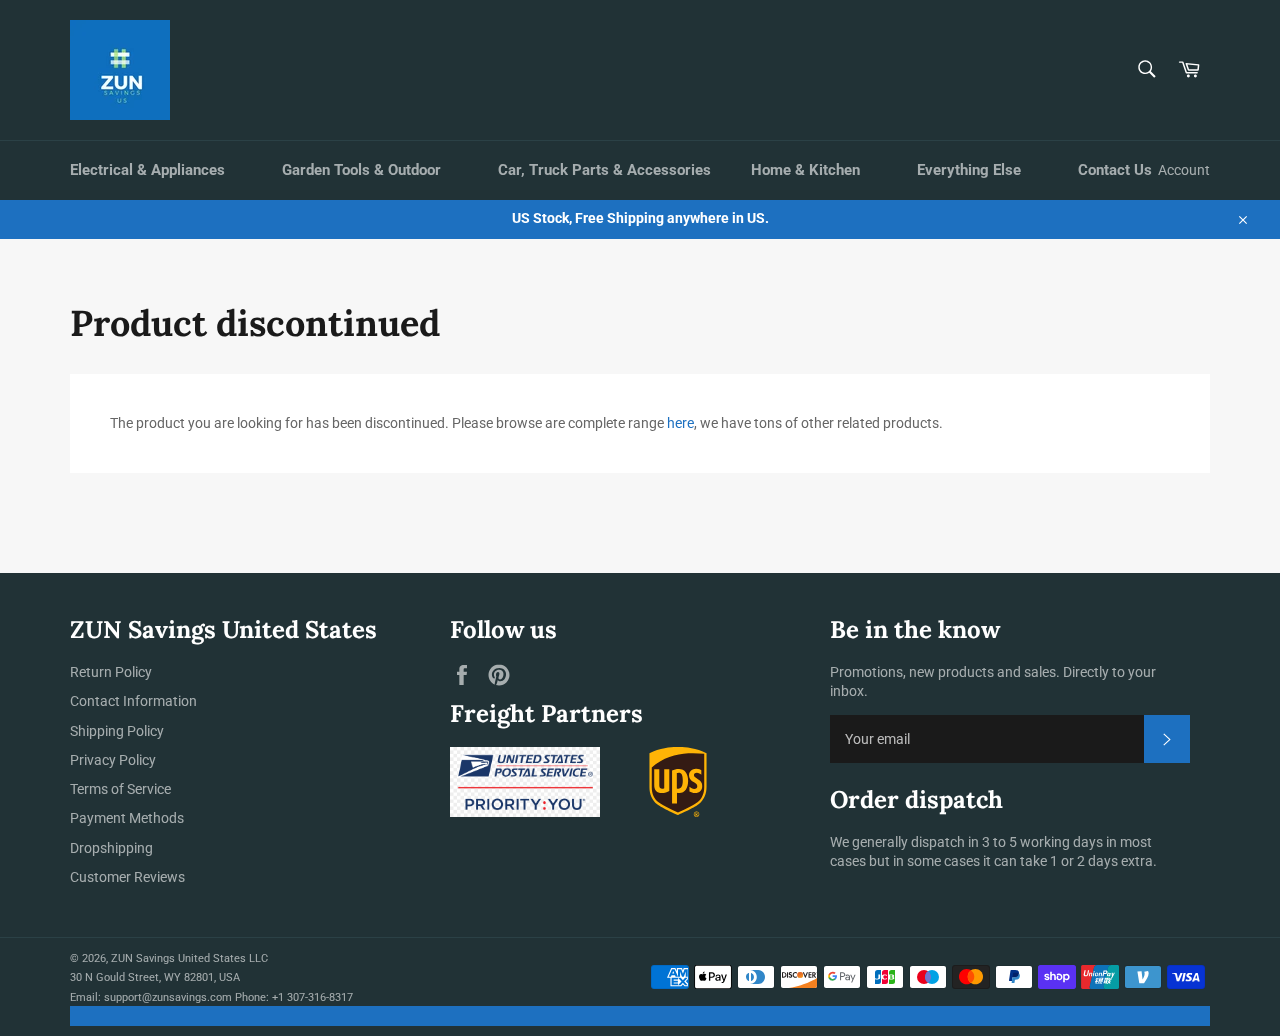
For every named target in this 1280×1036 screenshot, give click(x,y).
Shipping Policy (117, 731)
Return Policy (111, 672)
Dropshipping (111, 848)
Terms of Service (120, 789)
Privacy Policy (113, 760)
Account (1184, 170)
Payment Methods (127, 818)
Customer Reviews (127, 877)
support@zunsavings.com (168, 997)
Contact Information (133, 701)
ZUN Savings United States (178, 958)
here (680, 423)
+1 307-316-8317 (312, 997)
